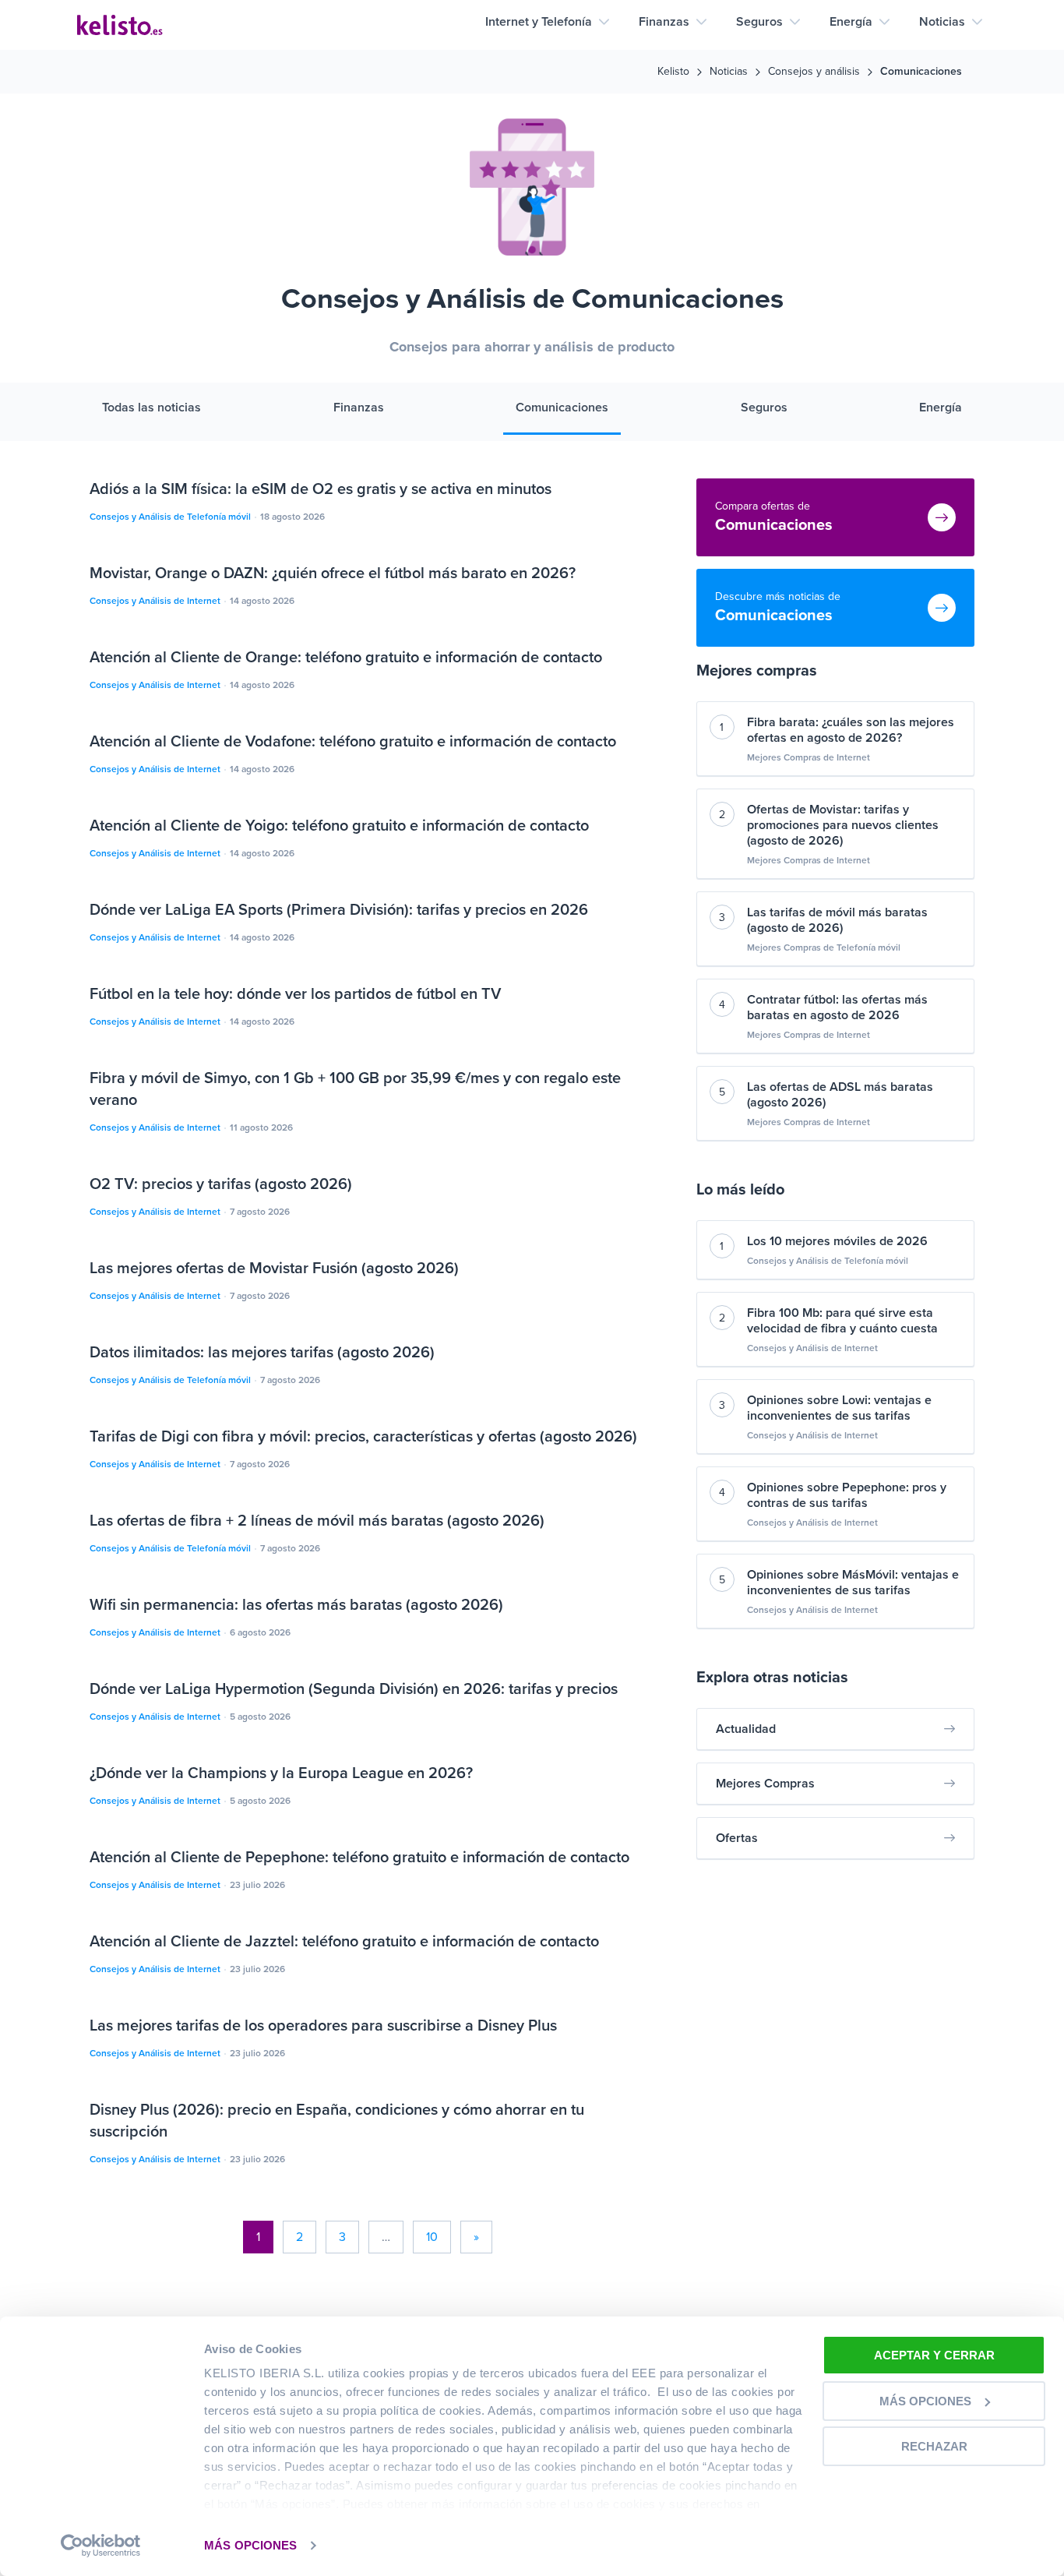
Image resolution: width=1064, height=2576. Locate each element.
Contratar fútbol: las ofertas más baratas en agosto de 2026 (837, 1007)
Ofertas (737, 1838)
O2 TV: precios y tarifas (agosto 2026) (221, 1184)
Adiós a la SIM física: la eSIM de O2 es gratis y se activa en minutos (321, 489)
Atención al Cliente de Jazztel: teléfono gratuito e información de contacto (344, 1942)
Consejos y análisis (814, 72)
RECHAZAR (934, 2446)
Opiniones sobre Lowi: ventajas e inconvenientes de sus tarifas (839, 1408)
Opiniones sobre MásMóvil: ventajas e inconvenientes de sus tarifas (853, 1583)
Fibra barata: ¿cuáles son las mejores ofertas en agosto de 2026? (851, 730)
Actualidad (746, 1729)
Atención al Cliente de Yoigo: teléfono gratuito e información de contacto (339, 826)
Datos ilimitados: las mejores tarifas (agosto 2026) (262, 1353)
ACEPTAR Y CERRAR (934, 2355)
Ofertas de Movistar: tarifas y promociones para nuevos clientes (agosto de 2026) (843, 825)
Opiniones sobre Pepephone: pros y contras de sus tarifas (847, 1495)
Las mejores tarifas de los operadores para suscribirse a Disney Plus (323, 2026)
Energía (851, 22)
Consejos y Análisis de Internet (156, 601)
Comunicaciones (562, 408)
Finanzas (664, 22)
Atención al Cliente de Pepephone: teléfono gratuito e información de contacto (359, 1858)
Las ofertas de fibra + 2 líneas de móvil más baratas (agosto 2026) (317, 1521)
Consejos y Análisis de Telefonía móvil (171, 517)
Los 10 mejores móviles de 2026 (837, 1241)
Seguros (759, 22)
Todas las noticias (151, 408)
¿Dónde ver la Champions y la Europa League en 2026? (281, 1773)
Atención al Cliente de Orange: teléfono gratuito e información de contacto (346, 658)
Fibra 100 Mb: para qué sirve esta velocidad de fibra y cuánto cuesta (842, 1321)
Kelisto (673, 72)
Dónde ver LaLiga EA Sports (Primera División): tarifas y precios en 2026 (339, 910)
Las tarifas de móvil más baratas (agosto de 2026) (837, 920)
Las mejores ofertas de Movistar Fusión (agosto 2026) (274, 1269)
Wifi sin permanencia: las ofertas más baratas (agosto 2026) (296, 1605)
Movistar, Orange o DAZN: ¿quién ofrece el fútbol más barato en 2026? (333, 573)
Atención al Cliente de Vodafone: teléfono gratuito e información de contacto (353, 742)
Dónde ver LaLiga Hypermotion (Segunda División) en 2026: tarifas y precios (354, 1689)
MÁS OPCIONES (250, 2545)
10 (432, 2237)
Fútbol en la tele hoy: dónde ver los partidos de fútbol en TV (295, 994)
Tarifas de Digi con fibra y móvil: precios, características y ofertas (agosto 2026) (363, 1437)
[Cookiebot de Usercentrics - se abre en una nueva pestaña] (101, 2546)
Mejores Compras (765, 1784)
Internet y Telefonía (539, 22)
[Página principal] (120, 25)
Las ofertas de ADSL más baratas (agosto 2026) (840, 1095)
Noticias (942, 22)
